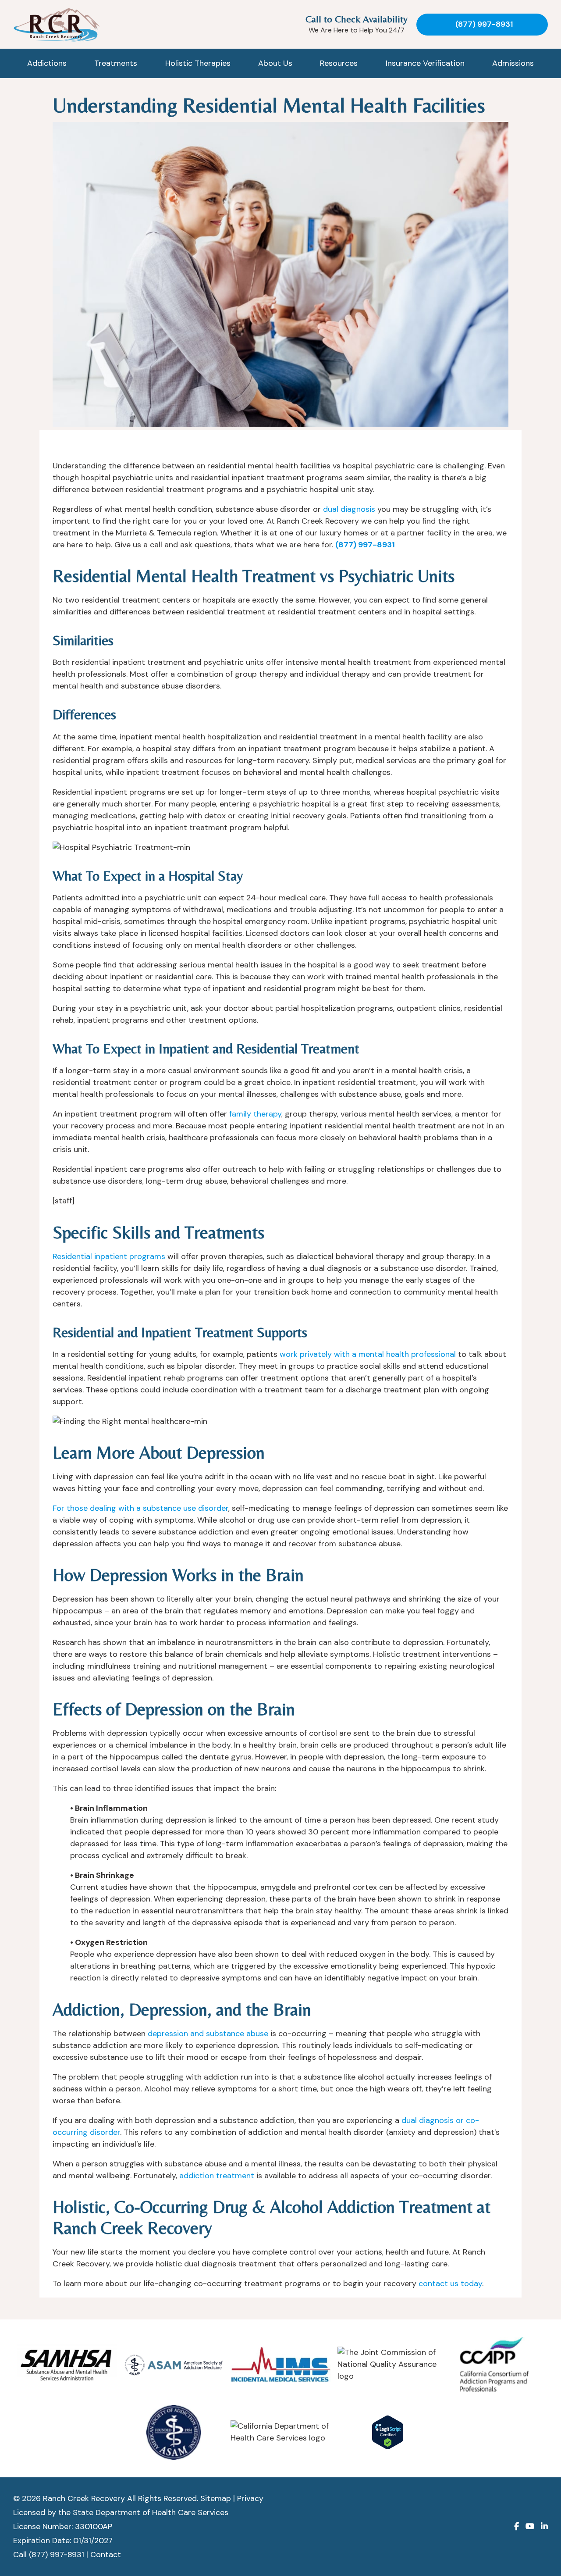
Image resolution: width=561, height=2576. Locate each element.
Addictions (47, 63)
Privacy (250, 2498)
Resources (339, 63)
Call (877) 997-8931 (49, 2555)
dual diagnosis (349, 509)
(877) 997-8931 (484, 24)
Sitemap (216, 2498)
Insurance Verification (425, 63)
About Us (275, 63)
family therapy (255, 1114)
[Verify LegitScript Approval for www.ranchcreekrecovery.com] (388, 2432)
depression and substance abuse (208, 2034)
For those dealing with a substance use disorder (140, 1508)
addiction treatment (217, 2176)
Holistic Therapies (198, 63)
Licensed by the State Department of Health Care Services (121, 2512)
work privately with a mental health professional (368, 1354)
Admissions (513, 63)
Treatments (116, 63)
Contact (106, 2555)
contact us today (450, 2283)
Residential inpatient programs (109, 1256)
